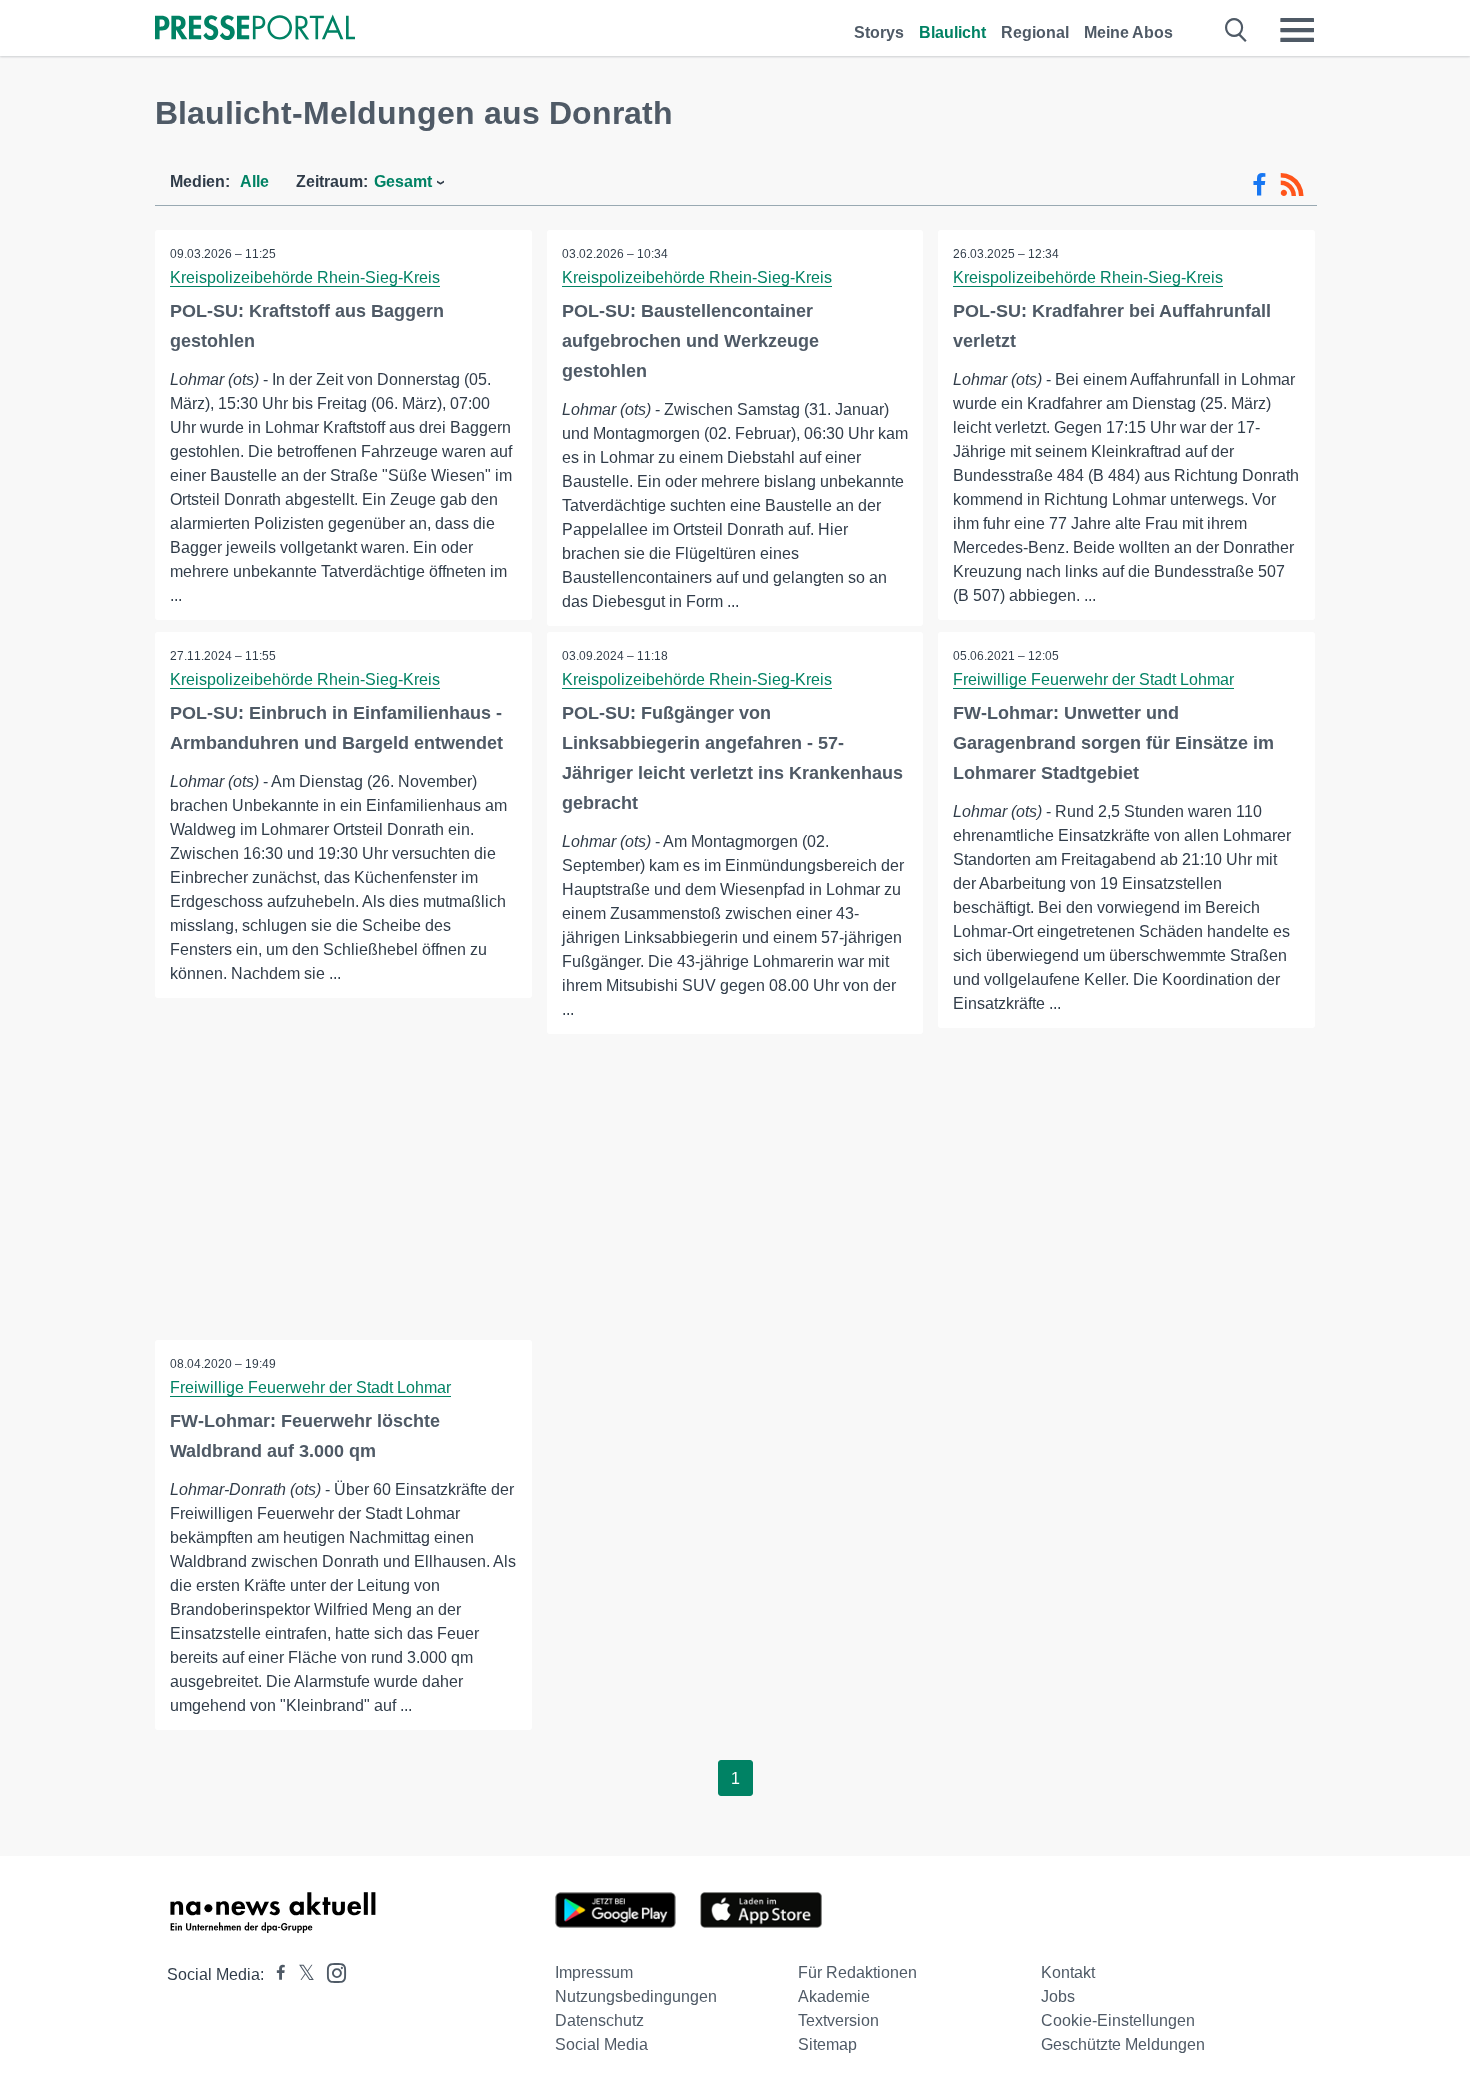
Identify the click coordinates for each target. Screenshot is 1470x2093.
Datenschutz (599, 2020)
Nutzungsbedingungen (636, 1996)
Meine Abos (1128, 32)
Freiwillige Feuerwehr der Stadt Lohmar (1093, 679)
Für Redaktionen (857, 1972)
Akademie (834, 1996)
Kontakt (1068, 1972)
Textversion (838, 2020)
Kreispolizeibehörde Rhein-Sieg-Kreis (305, 277)
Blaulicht (952, 32)
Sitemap (827, 2044)
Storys (879, 32)
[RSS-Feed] (1292, 185)
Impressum (594, 1972)
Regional (1035, 32)
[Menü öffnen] (1297, 30)
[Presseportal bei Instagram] (330, 1971)
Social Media (601, 2044)
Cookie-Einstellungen (1118, 2020)
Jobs (1058, 1996)
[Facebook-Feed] (1259, 185)
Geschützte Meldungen (1123, 2044)
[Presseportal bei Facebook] (275, 1974)
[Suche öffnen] (1236, 30)
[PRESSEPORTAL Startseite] (255, 29)
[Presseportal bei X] (300, 1974)
